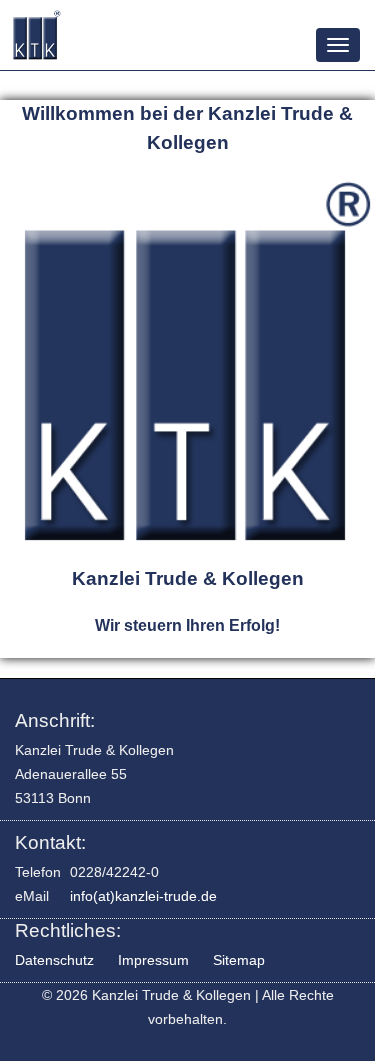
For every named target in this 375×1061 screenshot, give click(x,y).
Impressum (153, 960)
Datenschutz (54, 960)
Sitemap (239, 960)
